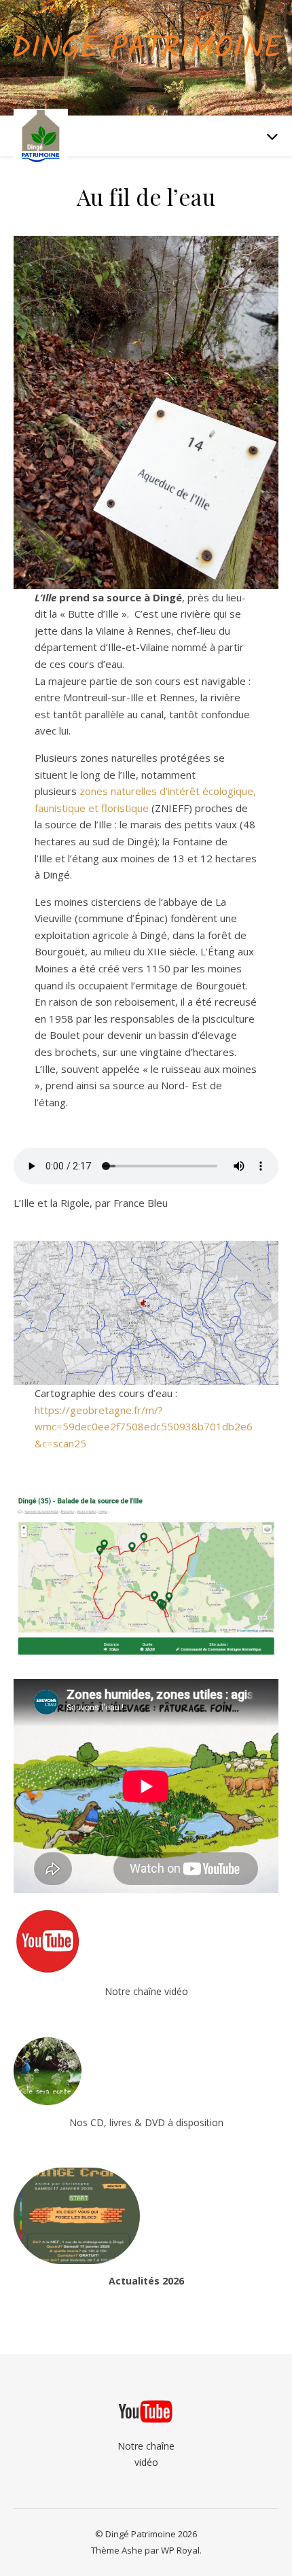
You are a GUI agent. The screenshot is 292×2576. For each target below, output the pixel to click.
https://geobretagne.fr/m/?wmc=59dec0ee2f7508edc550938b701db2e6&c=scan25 (144, 1427)
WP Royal (180, 2550)
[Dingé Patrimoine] (41, 136)
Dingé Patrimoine (146, 49)
